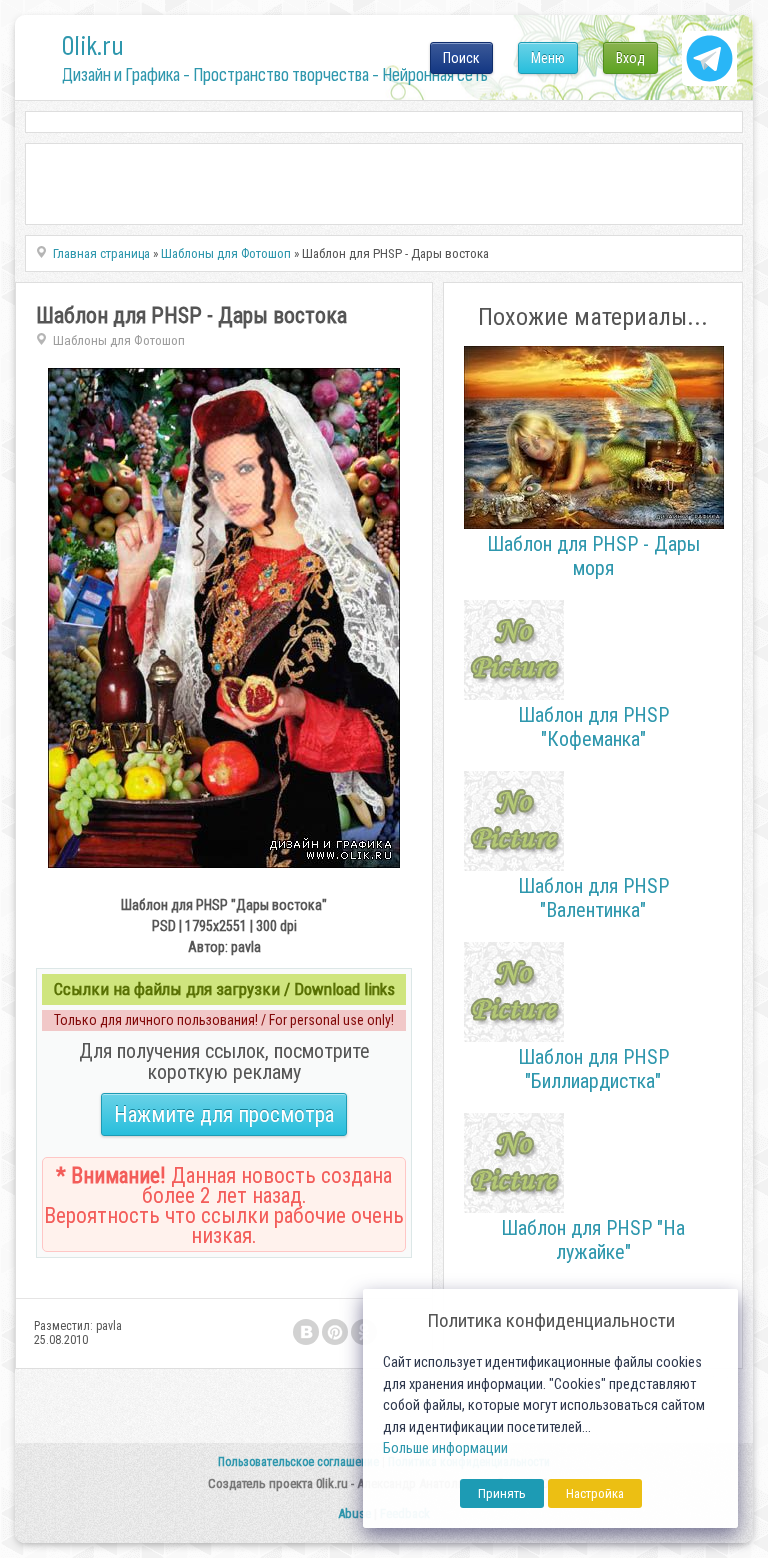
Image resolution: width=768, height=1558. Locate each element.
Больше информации (445, 1448)
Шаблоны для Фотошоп (119, 340)
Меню (548, 58)
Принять (502, 1493)
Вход (630, 58)
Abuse (354, 1513)
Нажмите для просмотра (224, 1114)
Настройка (595, 1493)
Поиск (461, 58)
